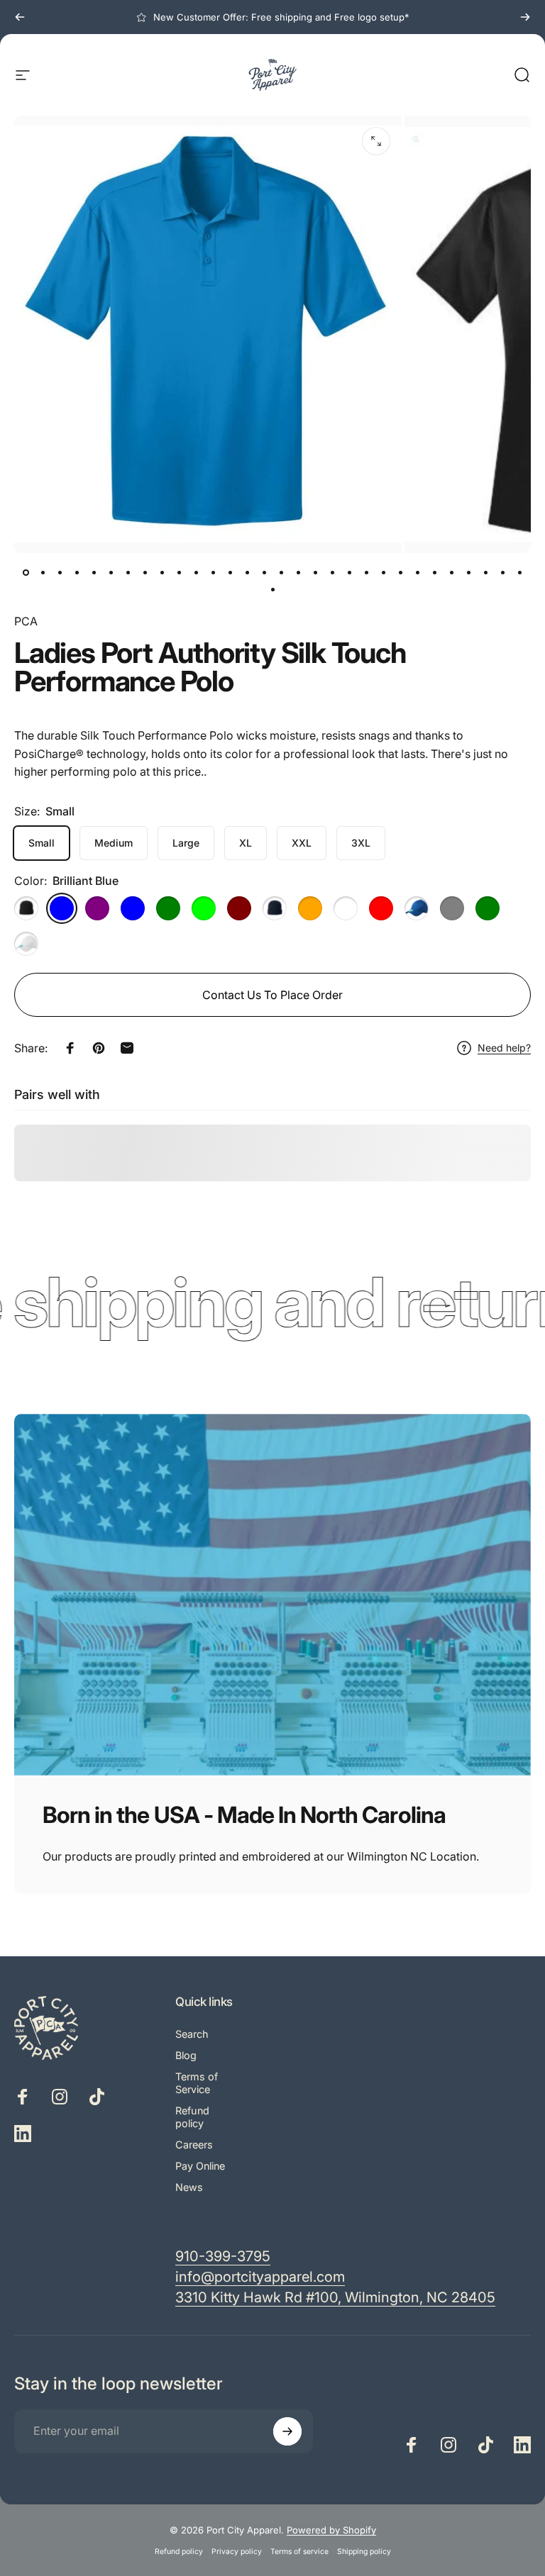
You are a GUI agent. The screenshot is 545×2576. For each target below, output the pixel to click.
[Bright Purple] (97, 908)
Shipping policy (364, 2552)
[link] (335, 2298)
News (189, 2187)
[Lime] (204, 908)
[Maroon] (239, 908)
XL (246, 843)
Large (186, 843)
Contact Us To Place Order (272, 995)
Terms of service (299, 2552)
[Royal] (417, 908)
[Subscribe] (287, 2431)
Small (42, 843)
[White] (26, 944)
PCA (26, 621)
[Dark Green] (168, 908)
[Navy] (275, 908)
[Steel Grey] (452, 908)
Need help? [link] (504, 1048)
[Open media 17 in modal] (376, 141)
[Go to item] (26, 573)
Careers (194, 2145)
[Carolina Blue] (133, 908)
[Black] (26, 908)
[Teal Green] (488, 908)
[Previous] (20, 17)
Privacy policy (237, 2552)
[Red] (381, 908)
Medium (114, 843)
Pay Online (200, 2166)
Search (192, 2034)
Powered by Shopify (331, 2530)
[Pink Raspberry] (346, 908)
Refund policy (192, 2117)
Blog (186, 2055)
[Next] (525, 17)
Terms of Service (197, 2083)
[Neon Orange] (310, 908)
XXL (302, 843)
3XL (361, 843)
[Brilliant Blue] (62, 908)
